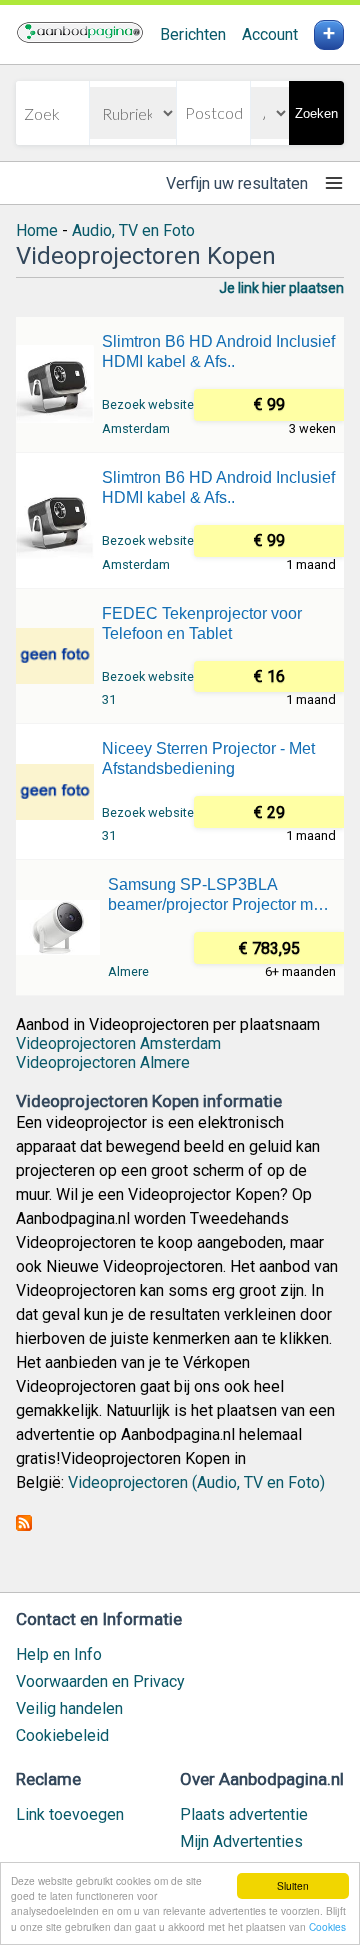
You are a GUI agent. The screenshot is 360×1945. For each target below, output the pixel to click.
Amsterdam (136, 428)
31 (109, 699)
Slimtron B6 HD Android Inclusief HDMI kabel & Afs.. (218, 351)
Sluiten (293, 1885)
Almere (128, 971)
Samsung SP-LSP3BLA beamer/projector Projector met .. (217, 895)
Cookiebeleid (62, 1735)
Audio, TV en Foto (133, 230)
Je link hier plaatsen (281, 288)
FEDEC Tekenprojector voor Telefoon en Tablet (202, 623)
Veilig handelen (69, 1708)
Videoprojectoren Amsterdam (118, 1043)
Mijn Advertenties (241, 1841)
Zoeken (316, 113)
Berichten (193, 34)
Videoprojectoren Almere (103, 1062)
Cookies (327, 1926)
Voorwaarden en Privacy (100, 1681)
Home (37, 230)
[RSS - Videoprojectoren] (24, 1525)
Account (270, 34)
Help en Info (59, 1654)
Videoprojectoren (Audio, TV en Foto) (196, 1482)
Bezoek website (148, 404)
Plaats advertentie (244, 1814)
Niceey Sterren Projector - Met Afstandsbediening (208, 758)
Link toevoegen (70, 1814)
